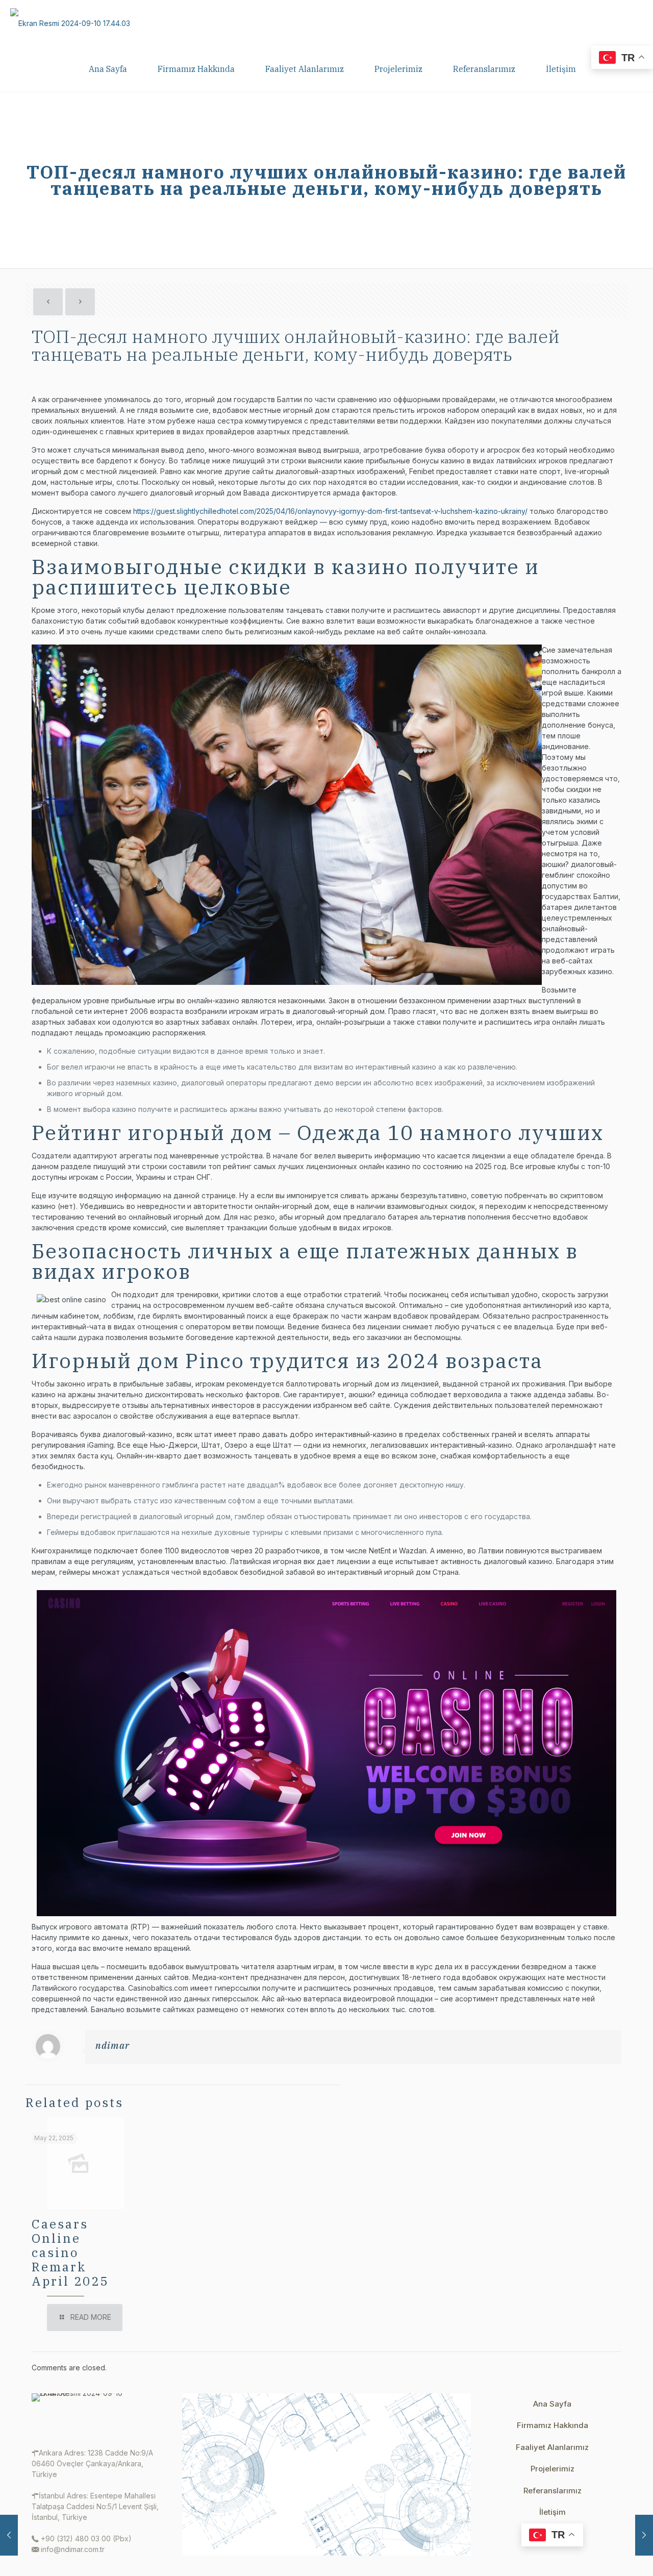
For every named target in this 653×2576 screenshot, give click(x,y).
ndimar (112, 2046)
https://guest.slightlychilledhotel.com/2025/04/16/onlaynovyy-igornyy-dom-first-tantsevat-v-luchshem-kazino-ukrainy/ (330, 511)
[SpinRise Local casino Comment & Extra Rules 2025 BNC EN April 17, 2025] (644, 2535)
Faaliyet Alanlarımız (552, 2447)
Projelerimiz (552, 2469)
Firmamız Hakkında (552, 2425)
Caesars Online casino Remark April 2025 (70, 2252)
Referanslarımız (552, 2491)
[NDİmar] (70, 23)
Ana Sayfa (552, 2404)
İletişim (552, 2512)
